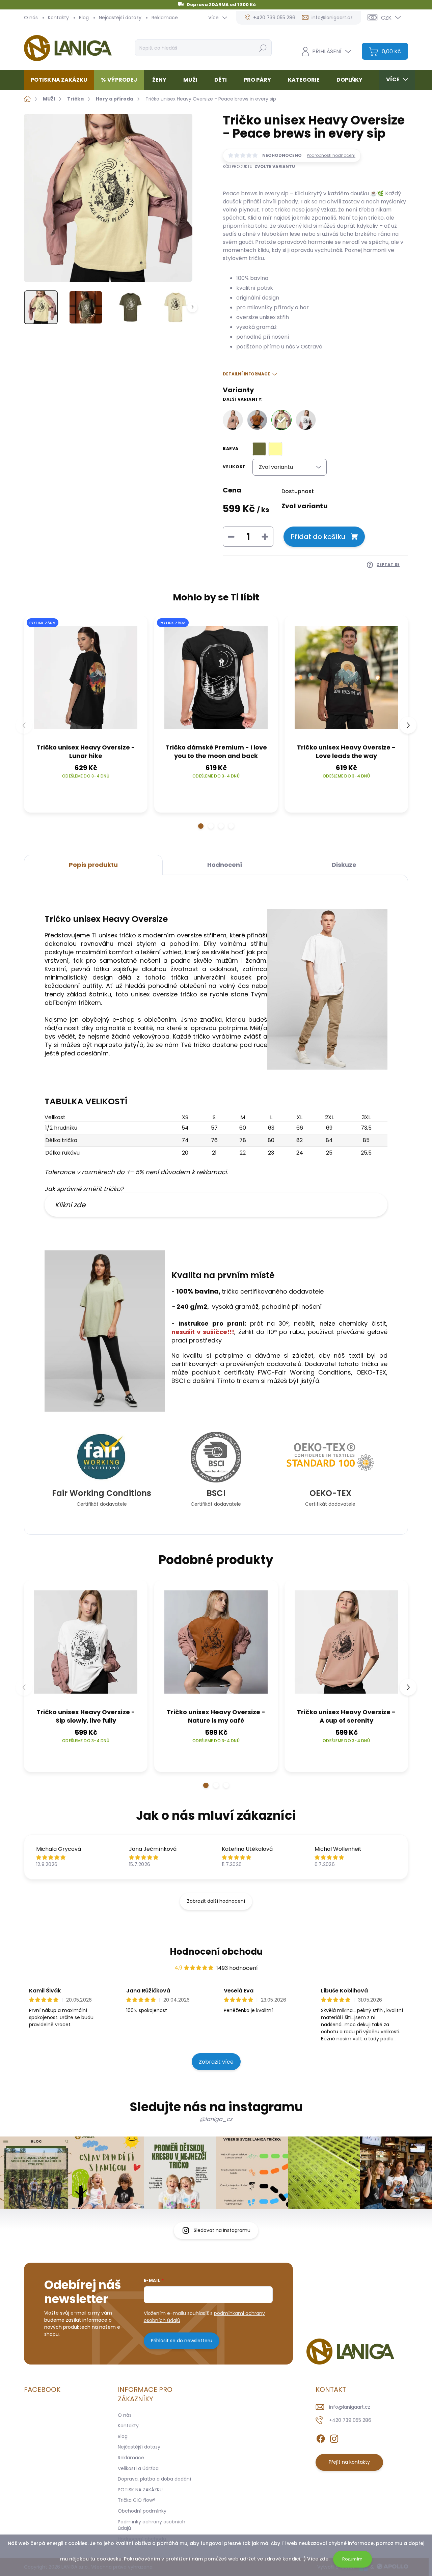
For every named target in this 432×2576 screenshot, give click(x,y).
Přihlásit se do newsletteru (182, 2341)
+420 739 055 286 (350, 2420)
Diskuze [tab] (344, 865)
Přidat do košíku (318, 537)
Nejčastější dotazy (120, 18)
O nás (31, 18)
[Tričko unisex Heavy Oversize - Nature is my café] (257, 420)
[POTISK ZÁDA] (86, 677)
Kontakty (58, 18)
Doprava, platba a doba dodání (154, 2479)
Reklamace (165, 18)
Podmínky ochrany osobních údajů (152, 2525)
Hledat (263, 48)
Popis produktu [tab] (93, 865)
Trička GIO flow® (137, 2500)
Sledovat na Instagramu (222, 2230)
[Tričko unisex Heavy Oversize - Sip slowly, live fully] (306, 420)
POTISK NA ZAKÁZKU (140, 2490)
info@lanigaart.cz (350, 2407)
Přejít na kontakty (349, 2462)
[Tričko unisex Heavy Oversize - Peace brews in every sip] (281, 420)
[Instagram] (334, 2437)
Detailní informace (246, 374)
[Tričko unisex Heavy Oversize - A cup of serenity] (233, 420)
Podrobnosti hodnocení (331, 155)
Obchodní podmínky (142, 2511)
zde (324, 2559)
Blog (84, 18)
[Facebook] (321, 2437)
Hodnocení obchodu (216, 1952)
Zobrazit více (216, 2062)
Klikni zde (70, 1205)
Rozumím (352, 2559)
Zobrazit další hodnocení (216, 1901)
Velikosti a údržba (138, 2468)
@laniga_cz (216, 2119)
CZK (386, 18)
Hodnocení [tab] (225, 865)
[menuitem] (62, 80)
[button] (201, 826)
